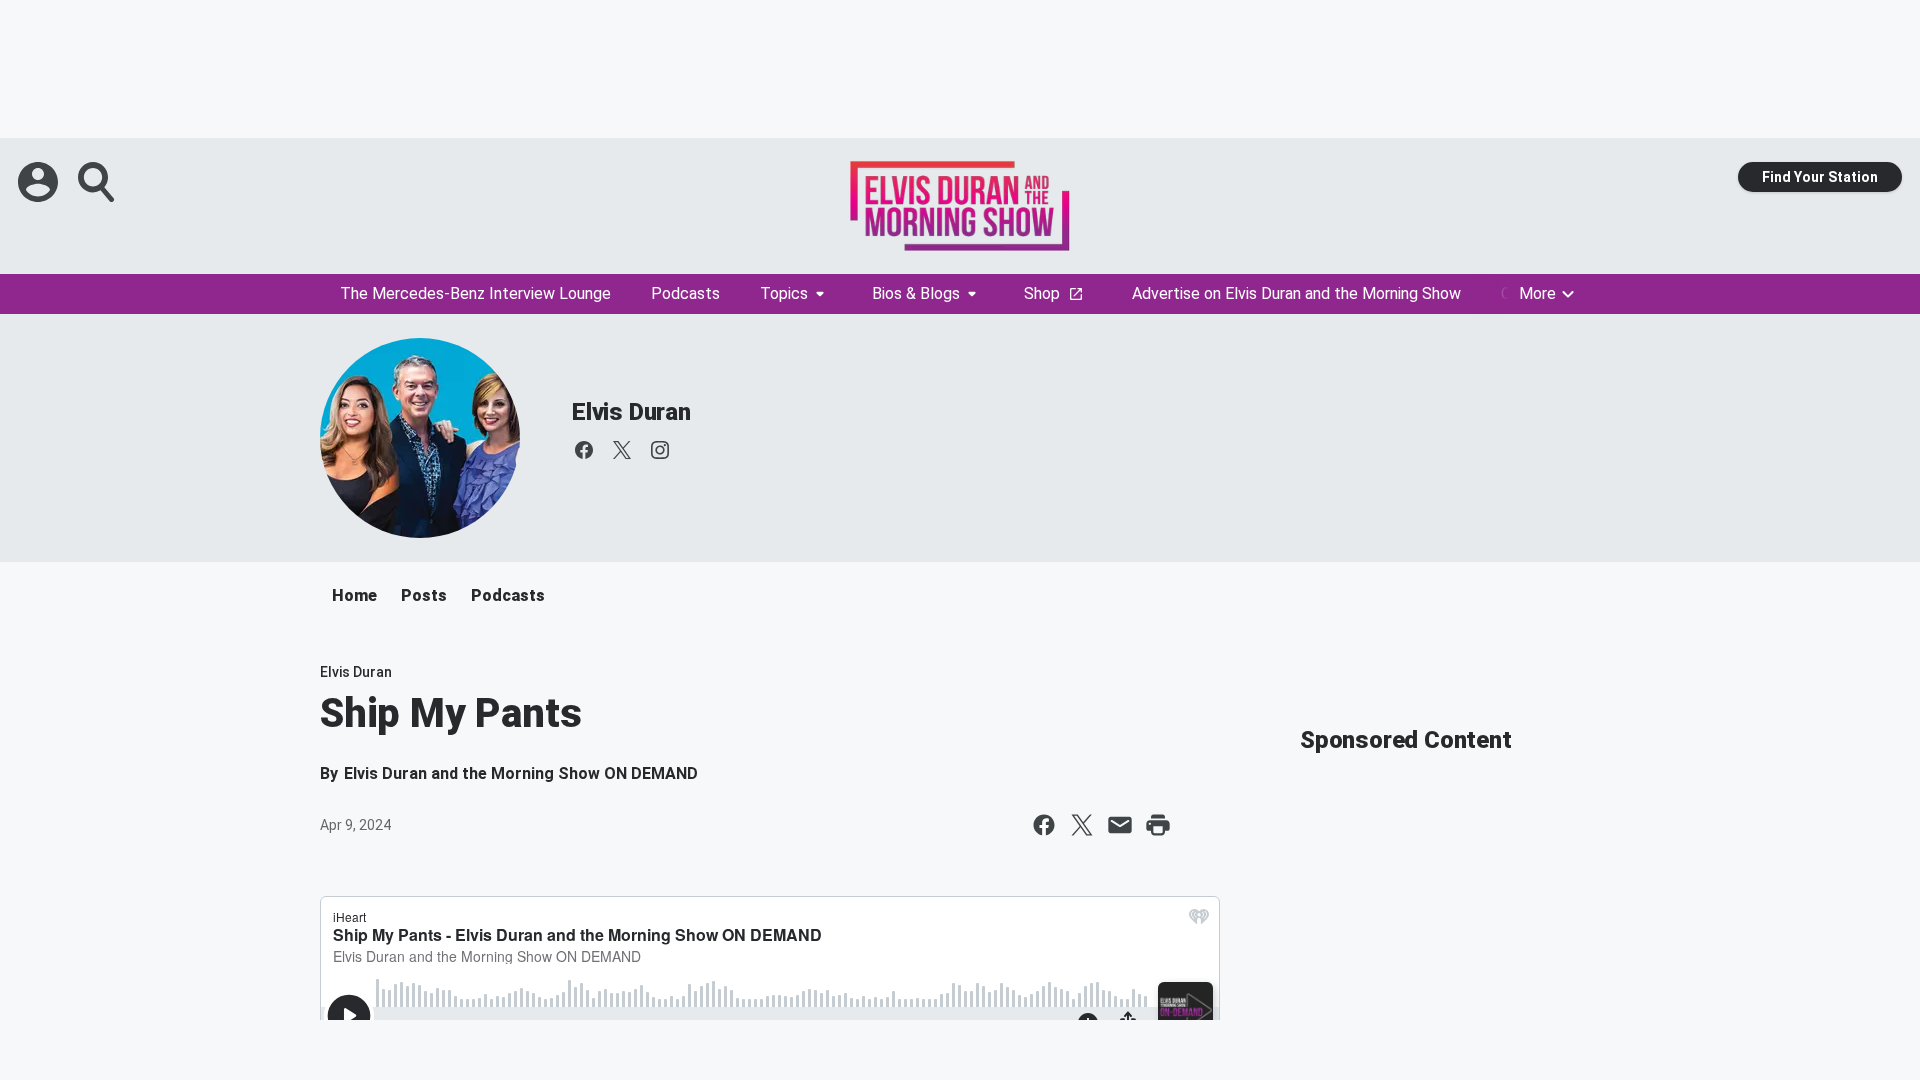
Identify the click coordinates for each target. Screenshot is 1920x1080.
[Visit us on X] (622, 450)
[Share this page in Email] (1120, 825)
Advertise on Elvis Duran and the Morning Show (1296, 293)
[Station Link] (960, 206)
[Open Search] (98, 182)
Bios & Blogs (916, 293)
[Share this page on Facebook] (1044, 825)
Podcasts (685, 293)
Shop (1042, 293)
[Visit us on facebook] (584, 450)
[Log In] (40, 182)
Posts (424, 595)
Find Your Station (1820, 177)
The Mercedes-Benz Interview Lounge (475, 293)
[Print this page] (1158, 825)
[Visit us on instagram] (660, 450)
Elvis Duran (631, 412)
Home (354, 595)
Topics (784, 293)
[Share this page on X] (1082, 825)
